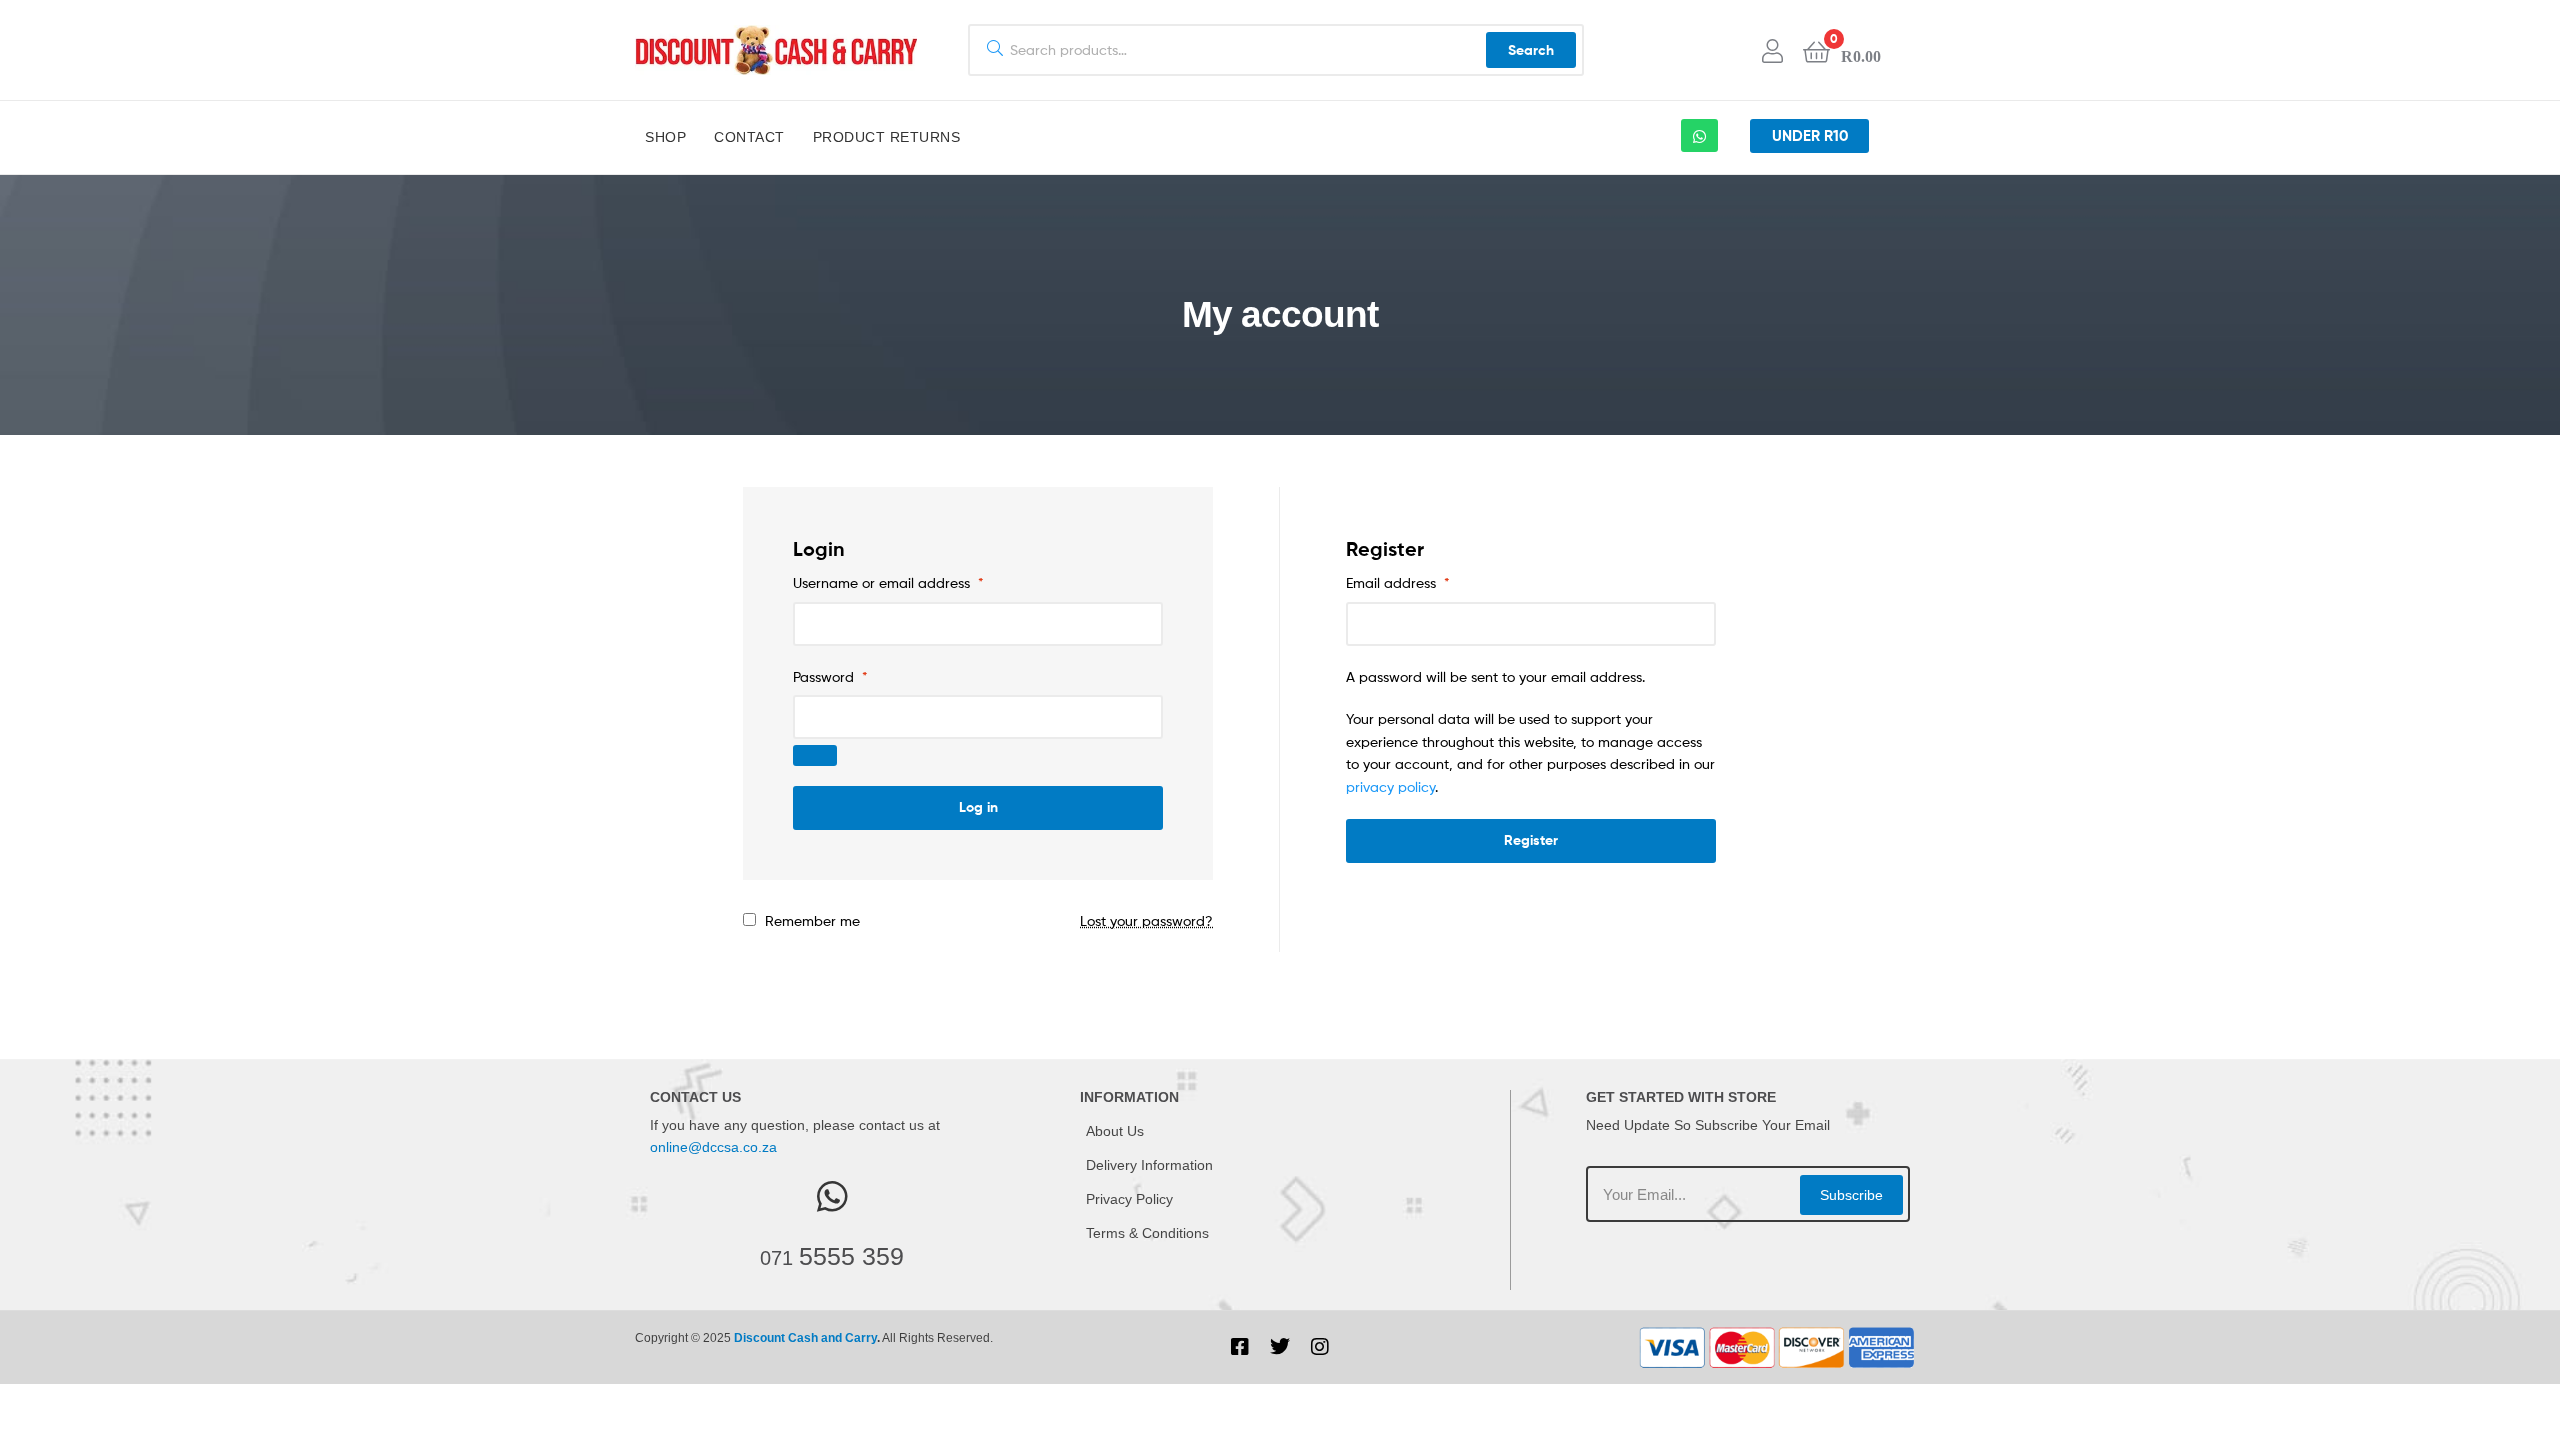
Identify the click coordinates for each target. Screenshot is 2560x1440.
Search (1531, 50)
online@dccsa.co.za (713, 1147)
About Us (1115, 1131)
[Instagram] (1320, 1347)
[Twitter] (1280, 1347)
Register (1531, 840)
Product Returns (887, 137)
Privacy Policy (1129, 1199)
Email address (1398, 582)
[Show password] (815, 755)
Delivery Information (1149, 1165)
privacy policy (1390, 786)
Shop (665, 137)
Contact (749, 137)
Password (830, 676)
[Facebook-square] (1240, 1347)
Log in (978, 807)
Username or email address (888, 582)
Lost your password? (1146, 920)
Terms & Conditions (1147, 1233)
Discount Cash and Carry (805, 1338)
